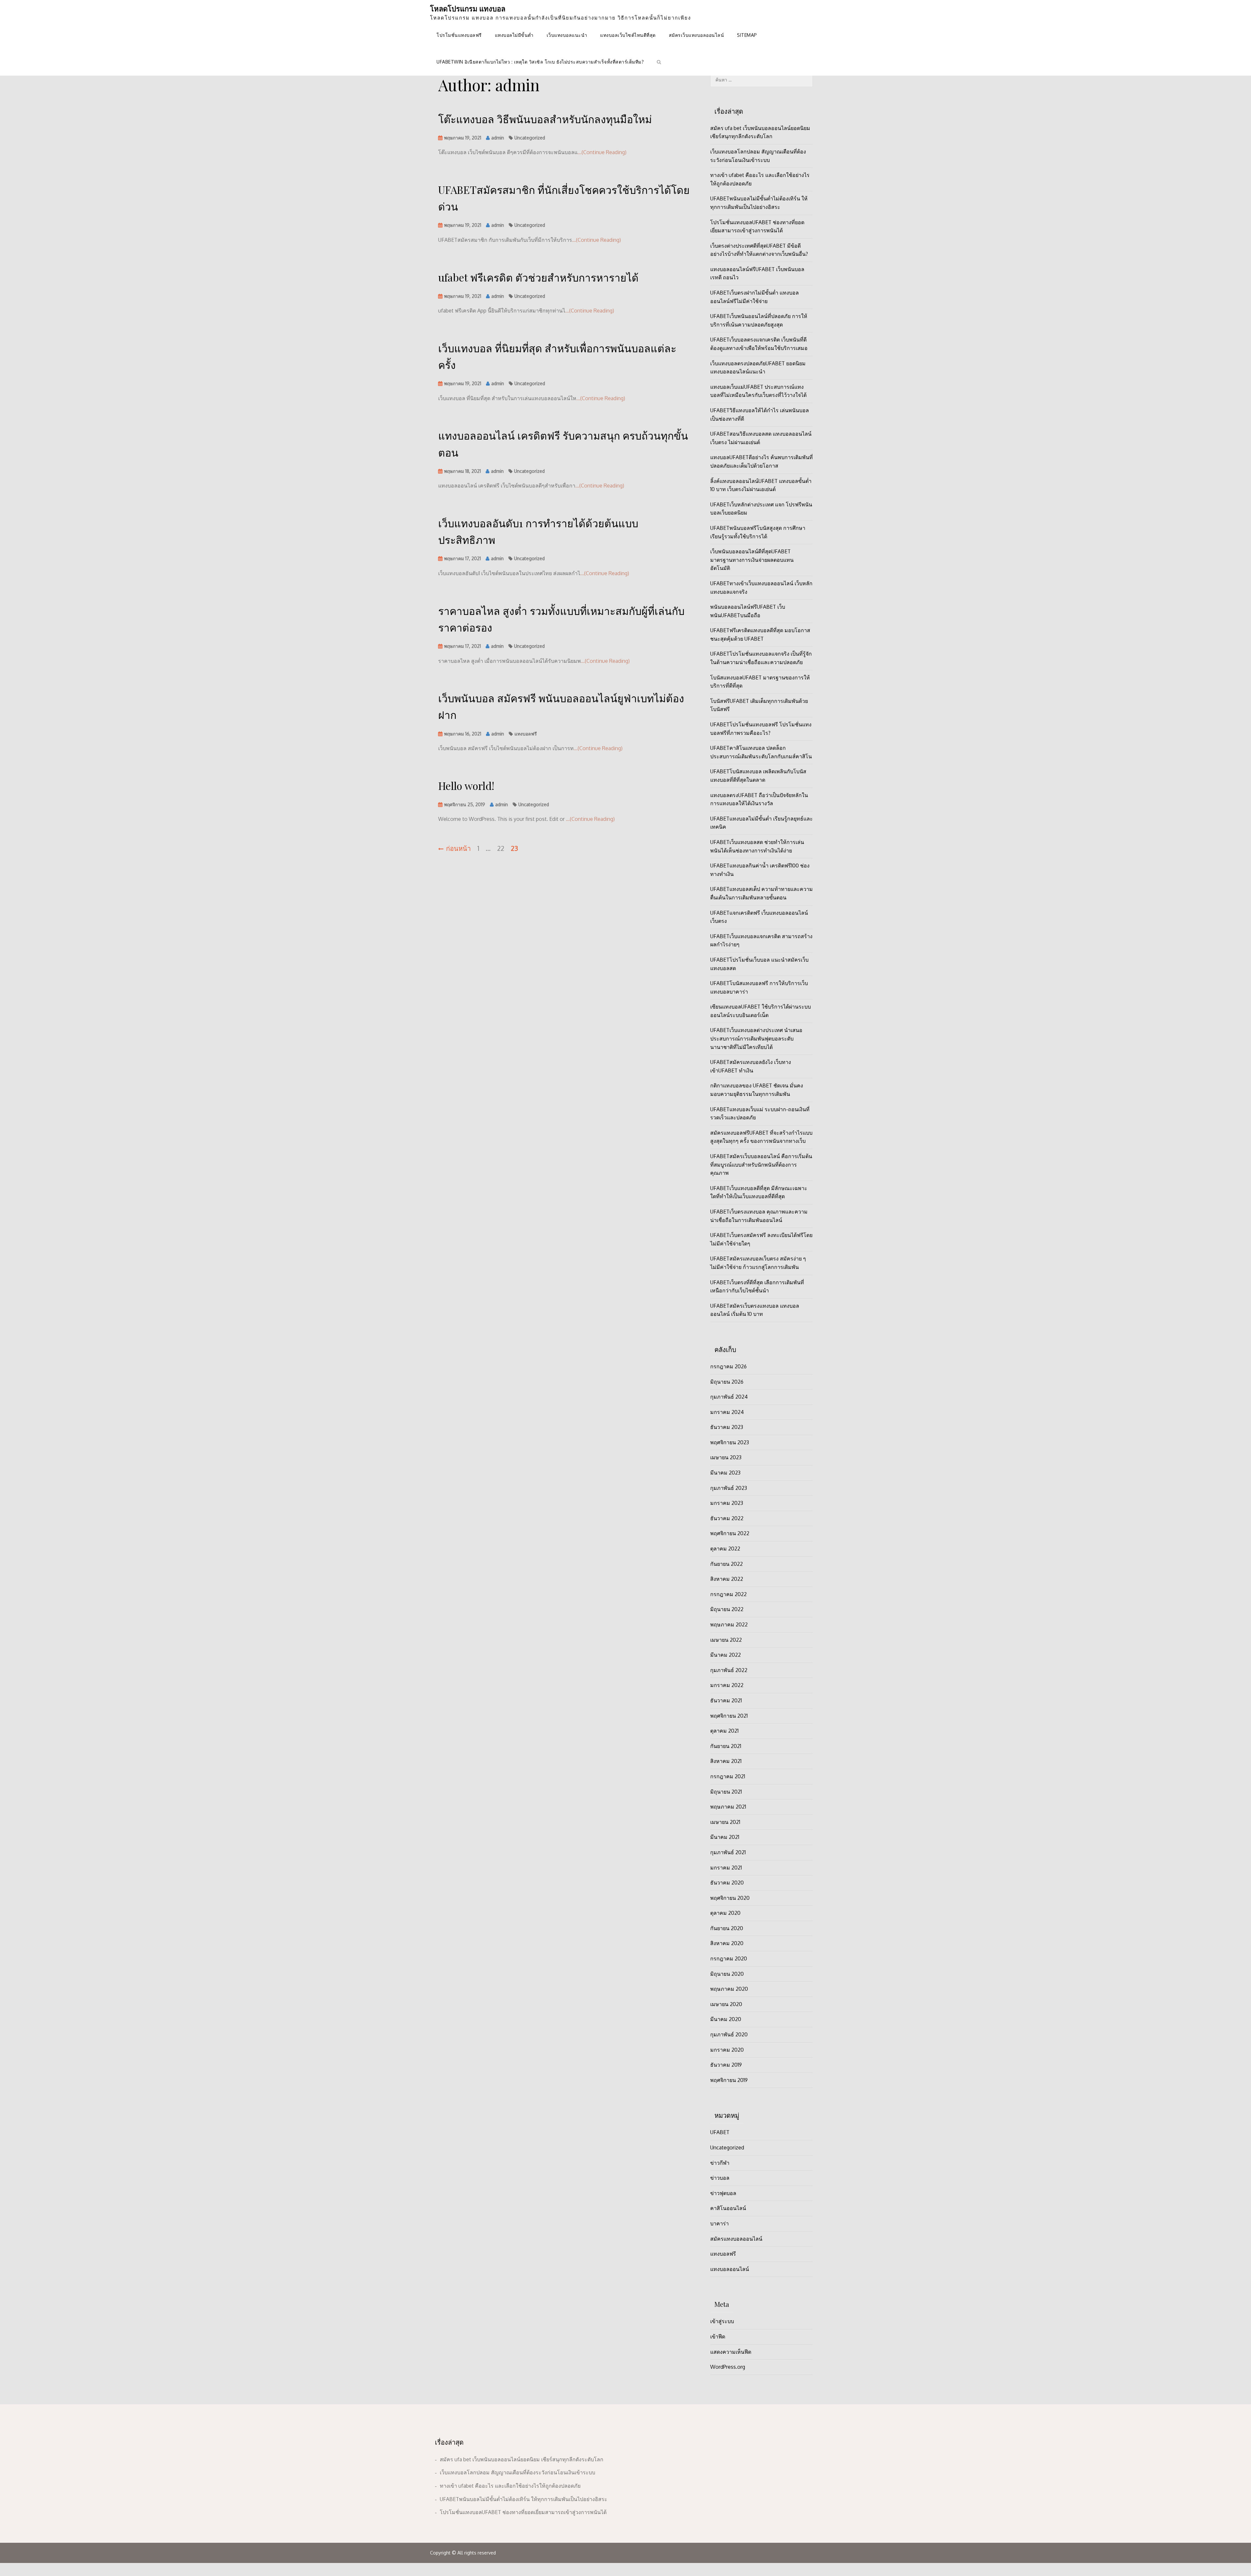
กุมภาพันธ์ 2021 (728, 1852)
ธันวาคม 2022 (727, 1518)
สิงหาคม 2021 (726, 1761)
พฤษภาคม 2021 (728, 1807)
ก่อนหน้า (458, 848)
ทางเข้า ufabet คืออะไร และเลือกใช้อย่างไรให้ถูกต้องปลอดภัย (510, 2486)
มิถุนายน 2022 (727, 1609)
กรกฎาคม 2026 (728, 1366)
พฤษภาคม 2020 (729, 1989)
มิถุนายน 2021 (726, 1792)
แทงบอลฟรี (526, 734)
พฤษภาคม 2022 (729, 1624)
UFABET (720, 2132)
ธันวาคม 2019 (726, 2065)
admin (498, 138)
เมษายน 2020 (726, 2004)
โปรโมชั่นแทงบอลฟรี (459, 35)
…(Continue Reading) (602, 152)
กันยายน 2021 (726, 1746)
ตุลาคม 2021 (724, 1731)
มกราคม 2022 (727, 1685)
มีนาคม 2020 (726, 2019)
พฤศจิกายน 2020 (730, 1898)
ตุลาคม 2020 (725, 1913)
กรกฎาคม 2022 (728, 1594)
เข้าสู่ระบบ (722, 2321)
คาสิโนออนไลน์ (728, 2208)
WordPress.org (728, 2367)
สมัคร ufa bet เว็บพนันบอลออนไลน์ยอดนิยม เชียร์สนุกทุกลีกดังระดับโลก (522, 2459)
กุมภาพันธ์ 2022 (729, 1670)
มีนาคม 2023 (725, 1473)
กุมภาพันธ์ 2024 (729, 1397)
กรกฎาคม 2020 (729, 1958)
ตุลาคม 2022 (725, 1549)
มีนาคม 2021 (725, 1837)
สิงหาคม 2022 (727, 1579)
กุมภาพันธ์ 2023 (729, 1488)
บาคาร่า (719, 2223)
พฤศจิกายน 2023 (730, 1442)
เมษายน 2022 (726, 1640)
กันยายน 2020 (727, 1928)
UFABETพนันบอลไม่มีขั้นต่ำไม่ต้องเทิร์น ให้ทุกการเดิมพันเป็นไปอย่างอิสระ (524, 2499)
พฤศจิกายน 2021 (729, 1716)
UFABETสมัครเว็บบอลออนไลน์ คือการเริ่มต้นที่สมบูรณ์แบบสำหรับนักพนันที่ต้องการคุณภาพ (761, 1164)
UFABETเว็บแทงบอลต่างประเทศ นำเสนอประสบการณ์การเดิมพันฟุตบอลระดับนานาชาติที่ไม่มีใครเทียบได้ (756, 1038)
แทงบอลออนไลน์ (730, 2269)
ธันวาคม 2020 (727, 1883)
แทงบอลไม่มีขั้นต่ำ (514, 35)
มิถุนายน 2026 (727, 1382)
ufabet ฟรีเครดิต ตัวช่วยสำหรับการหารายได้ (538, 277)
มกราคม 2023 (727, 1503)
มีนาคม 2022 (726, 1655)
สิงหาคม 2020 (727, 1943)
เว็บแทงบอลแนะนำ (567, 35)
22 (501, 848)
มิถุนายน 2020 (727, 1974)
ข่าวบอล (720, 2178)
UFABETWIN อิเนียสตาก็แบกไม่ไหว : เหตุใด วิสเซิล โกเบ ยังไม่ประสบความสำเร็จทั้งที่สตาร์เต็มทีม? (540, 62)
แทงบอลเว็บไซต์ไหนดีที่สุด (628, 35)
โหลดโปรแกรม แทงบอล (468, 8)
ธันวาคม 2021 (726, 1700)
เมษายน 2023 (726, 1457)
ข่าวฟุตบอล (723, 2193)
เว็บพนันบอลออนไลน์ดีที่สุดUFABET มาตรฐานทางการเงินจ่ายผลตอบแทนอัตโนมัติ (752, 560)
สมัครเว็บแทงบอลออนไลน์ (697, 35)
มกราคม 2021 (726, 1868)
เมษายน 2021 (725, 1822)
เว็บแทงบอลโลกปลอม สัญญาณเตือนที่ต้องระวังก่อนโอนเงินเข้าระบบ (518, 2472)
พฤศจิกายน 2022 (730, 1533)
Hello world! (466, 786)
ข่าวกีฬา (720, 2163)
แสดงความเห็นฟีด (731, 2352)
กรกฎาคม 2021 (728, 1776)
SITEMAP (747, 35)
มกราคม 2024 (727, 1412)
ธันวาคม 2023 (727, 1427)
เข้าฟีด (718, 2336)
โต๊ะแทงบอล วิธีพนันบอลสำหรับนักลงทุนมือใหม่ (545, 119)
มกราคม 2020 (727, 2050)
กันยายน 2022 (726, 1564)
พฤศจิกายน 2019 (729, 2080)
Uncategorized (530, 138)
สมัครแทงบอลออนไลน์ (736, 2239)
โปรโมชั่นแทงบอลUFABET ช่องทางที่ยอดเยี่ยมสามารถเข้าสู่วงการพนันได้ (523, 2512)
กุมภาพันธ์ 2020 (729, 2034)
